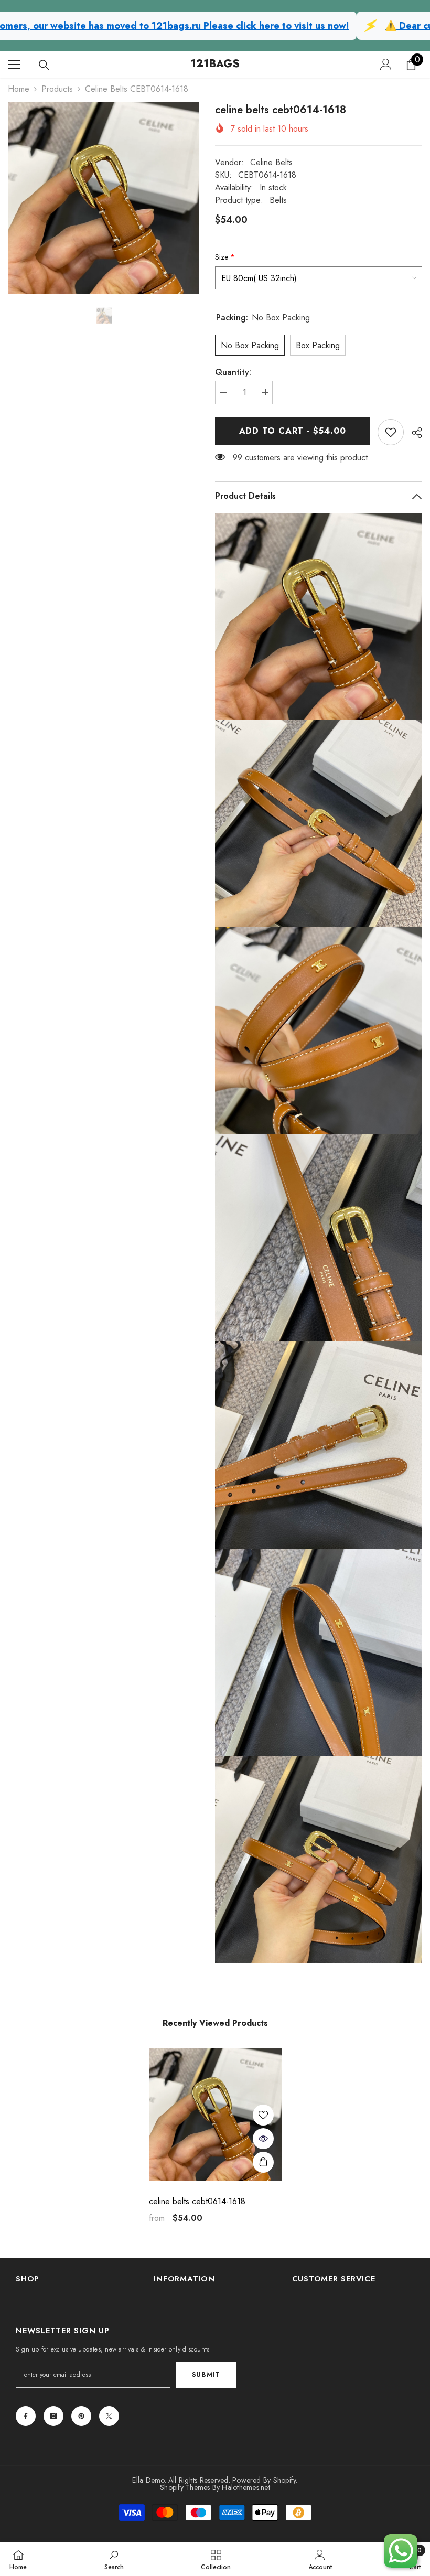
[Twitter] (109, 2416)
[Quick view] (263, 2139)
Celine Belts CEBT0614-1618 (197, 2202)
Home (19, 89)
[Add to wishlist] (263, 2115)
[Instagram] (53, 2416)
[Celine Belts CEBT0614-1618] (215, 2114)
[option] (104, 198)
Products (57, 89)
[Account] (386, 65)
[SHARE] (413, 433)
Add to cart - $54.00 (293, 431)
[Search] (44, 65)
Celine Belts (271, 162)
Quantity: (233, 372)
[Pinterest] (81, 2416)
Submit (206, 2374)
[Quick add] (263, 2162)
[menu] (14, 65)
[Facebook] (26, 2416)
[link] (391, 432)
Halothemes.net (246, 2487)
